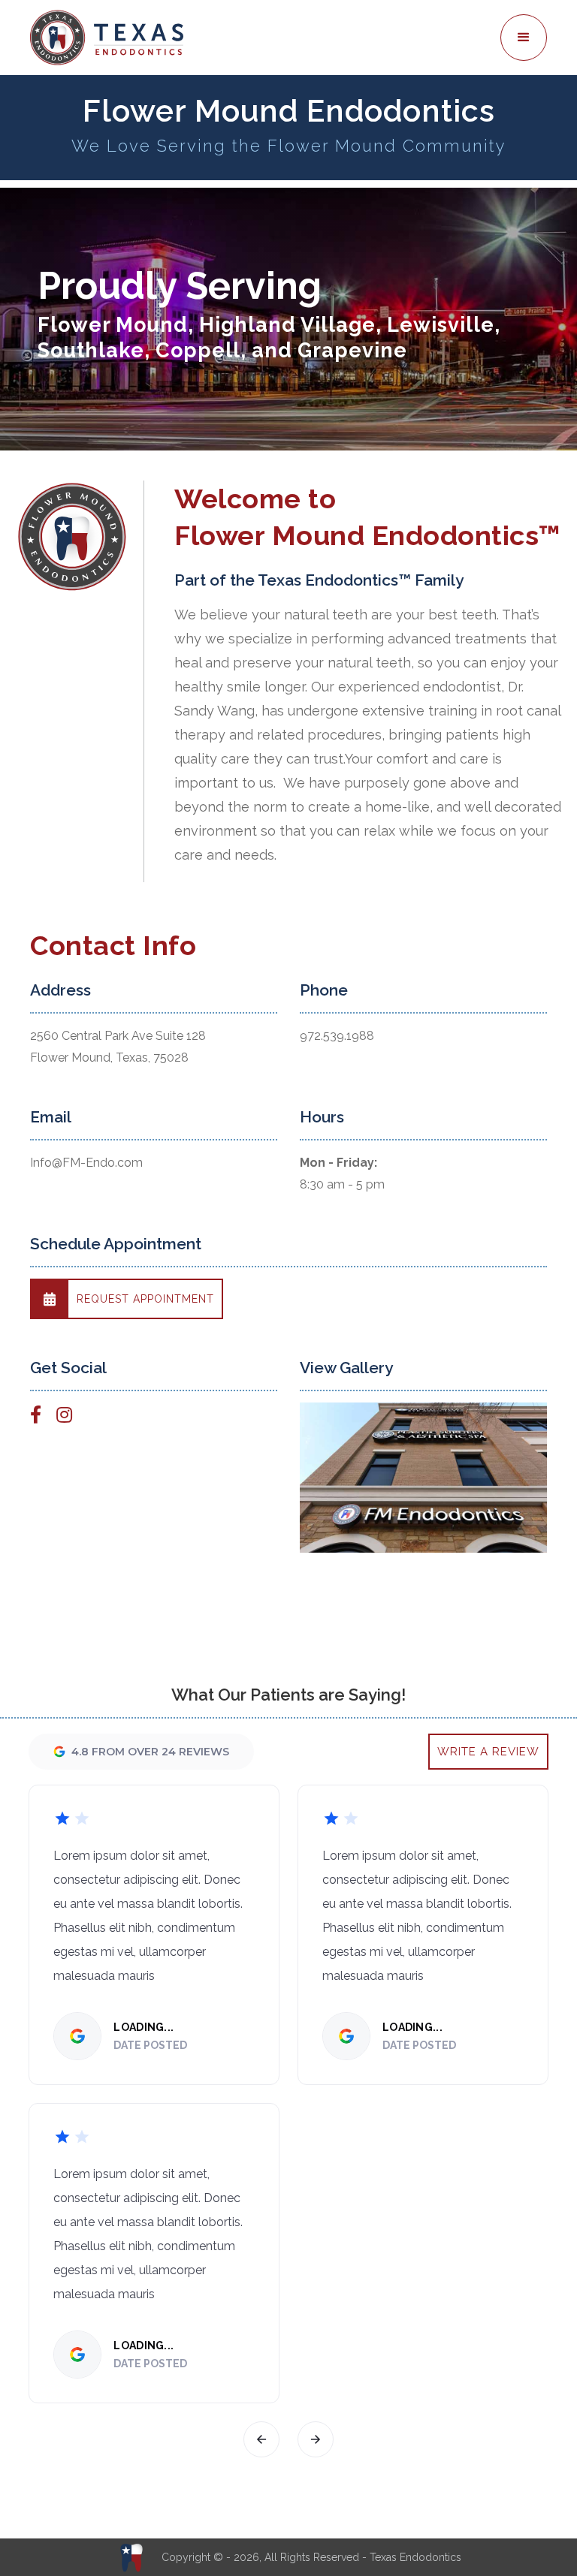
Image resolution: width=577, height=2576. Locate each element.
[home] (263, 38)
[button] (524, 38)
